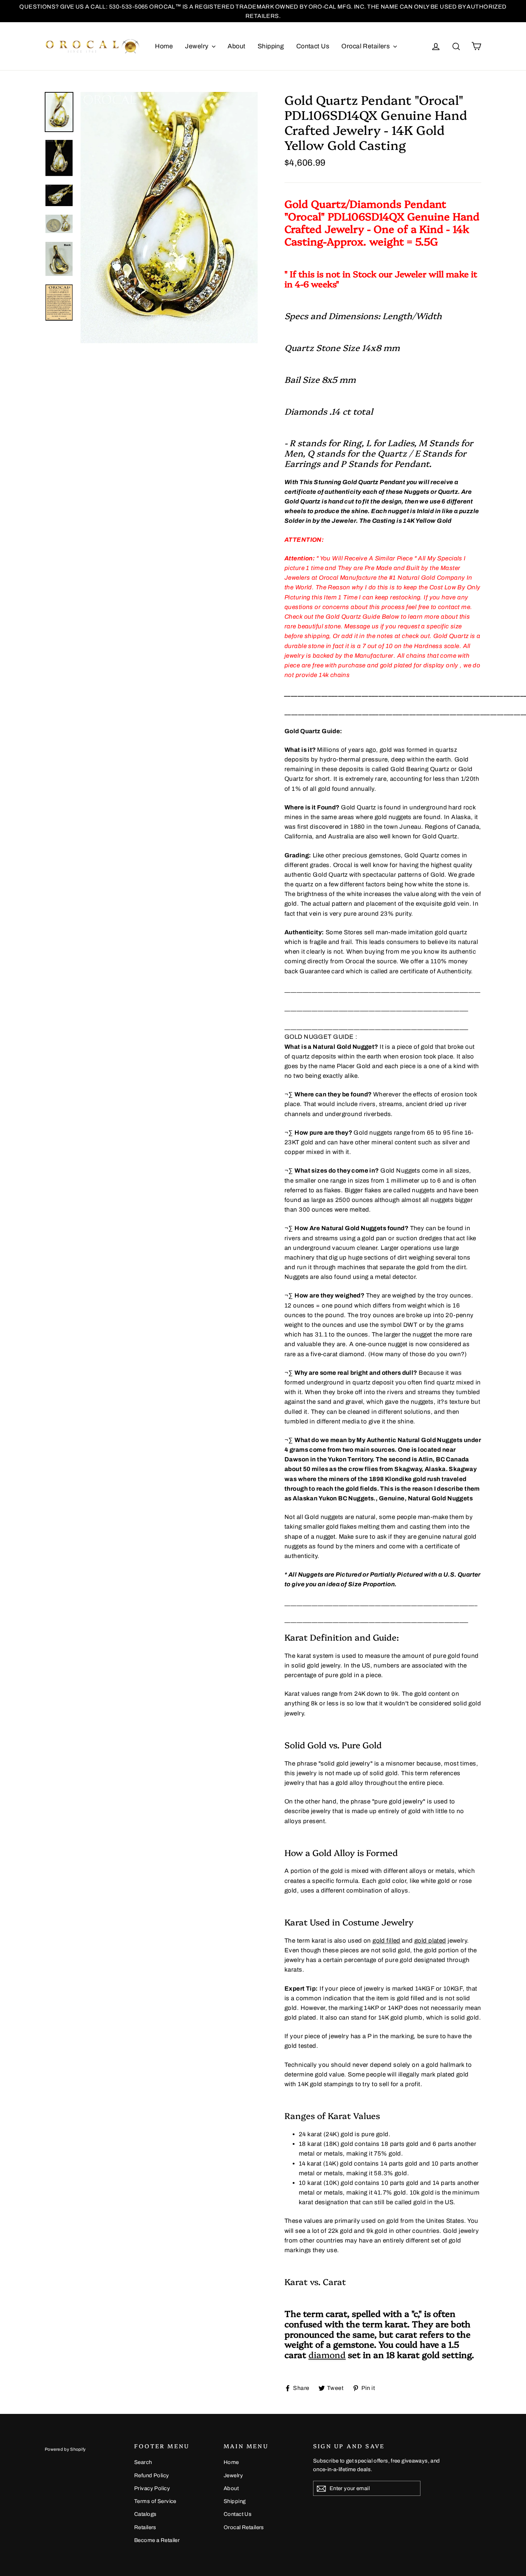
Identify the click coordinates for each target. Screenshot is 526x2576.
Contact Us (313, 46)
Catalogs (145, 2514)
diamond (327, 2354)
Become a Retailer (157, 2540)
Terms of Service (155, 2501)
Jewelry (197, 46)
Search (143, 2462)
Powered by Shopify (65, 2449)
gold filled (386, 1941)
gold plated (430, 1941)
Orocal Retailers (366, 46)
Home (164, 46)
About (236, 46)
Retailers (145, 2527)
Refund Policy (152, 2475)
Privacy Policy (152, 2488)
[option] (169, 218)
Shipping (271, 46)
